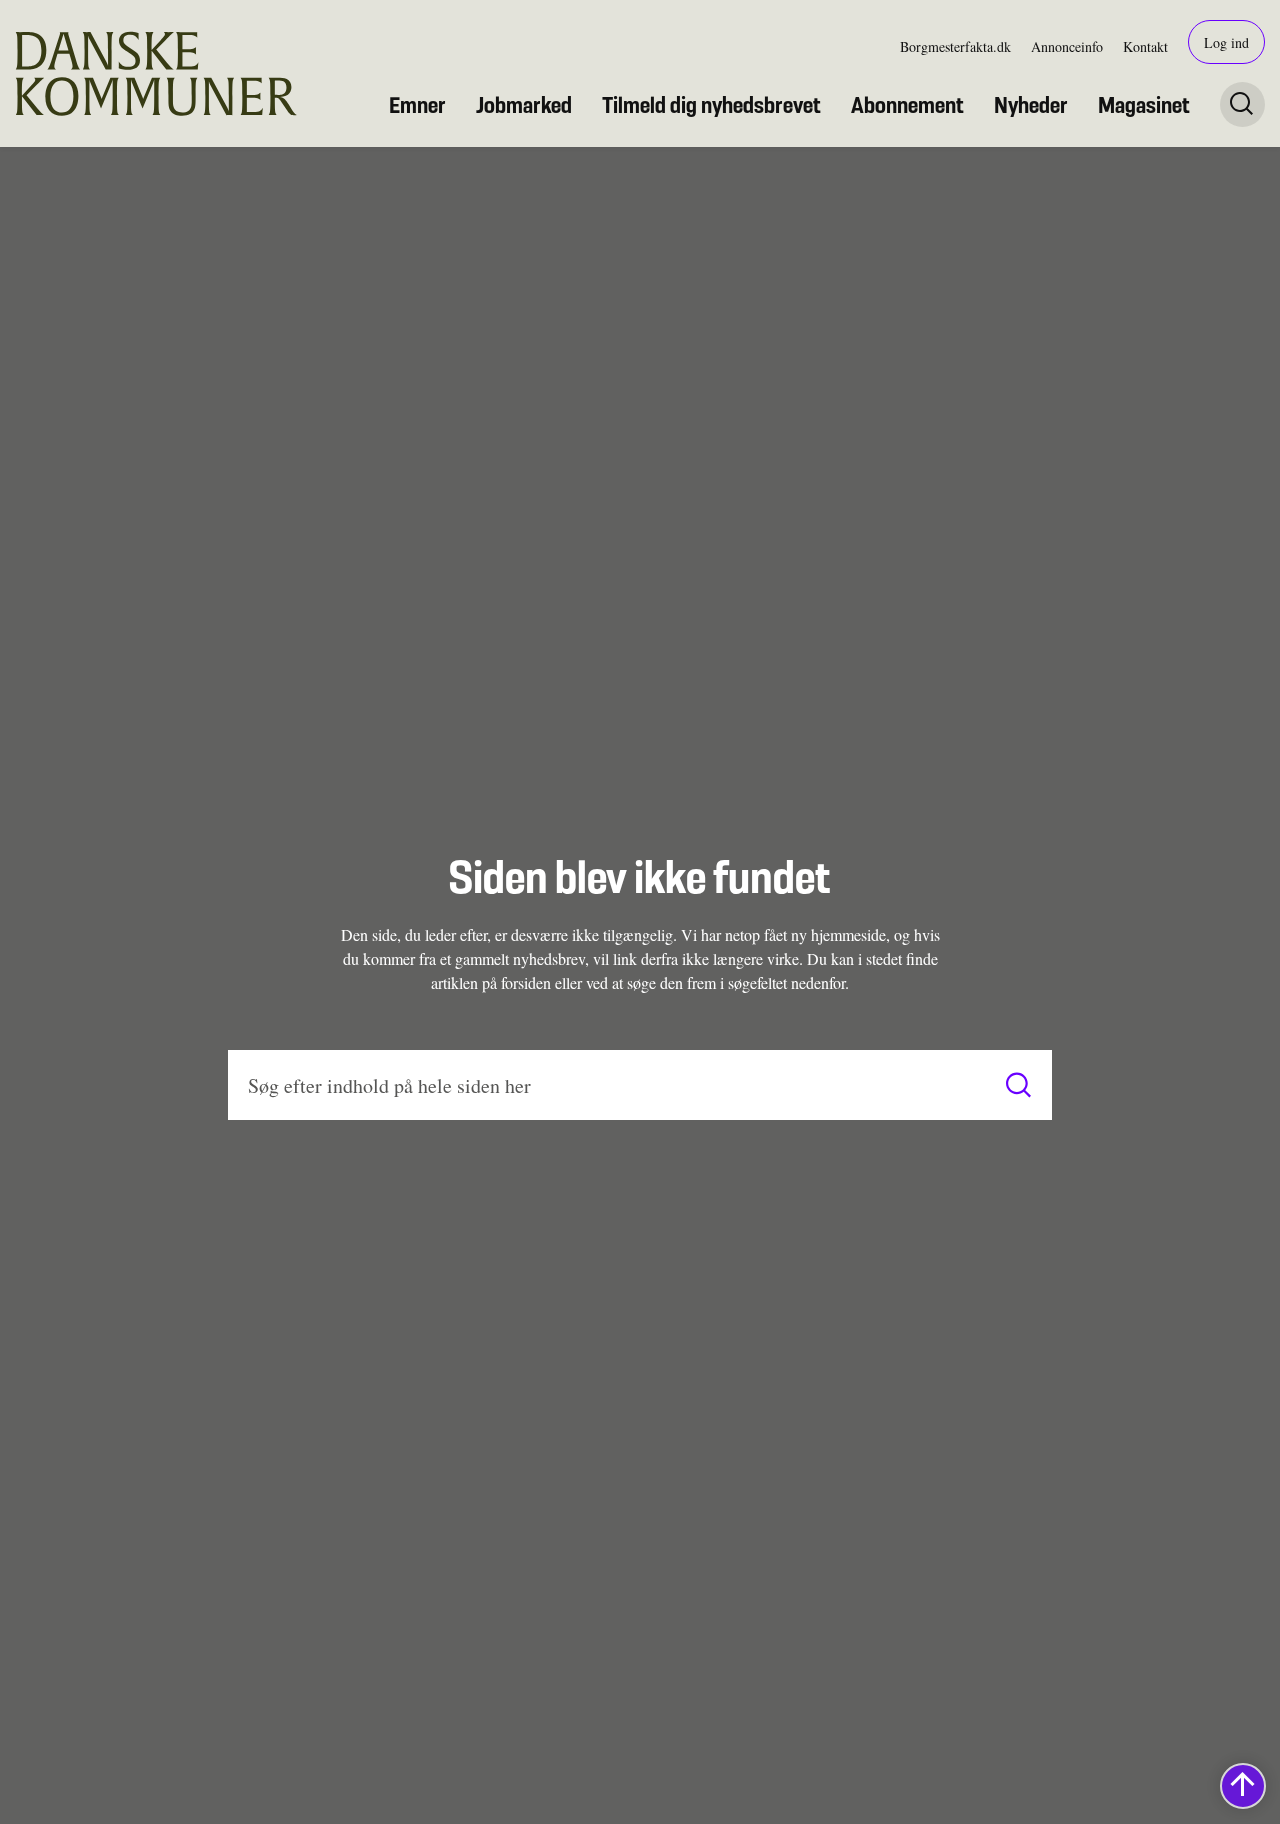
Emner (417, 105)
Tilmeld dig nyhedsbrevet (711, 105)
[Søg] (1018, 1085)
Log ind (1226, 42)
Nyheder (1031, 105)
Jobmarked (524, 105)
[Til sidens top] (1243, 1786)
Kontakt (1145, 46)
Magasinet (1144, 105)
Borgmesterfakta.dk (955, 46)
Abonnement (907, 105)
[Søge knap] (1242, 104)
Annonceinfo (1067, 46)
